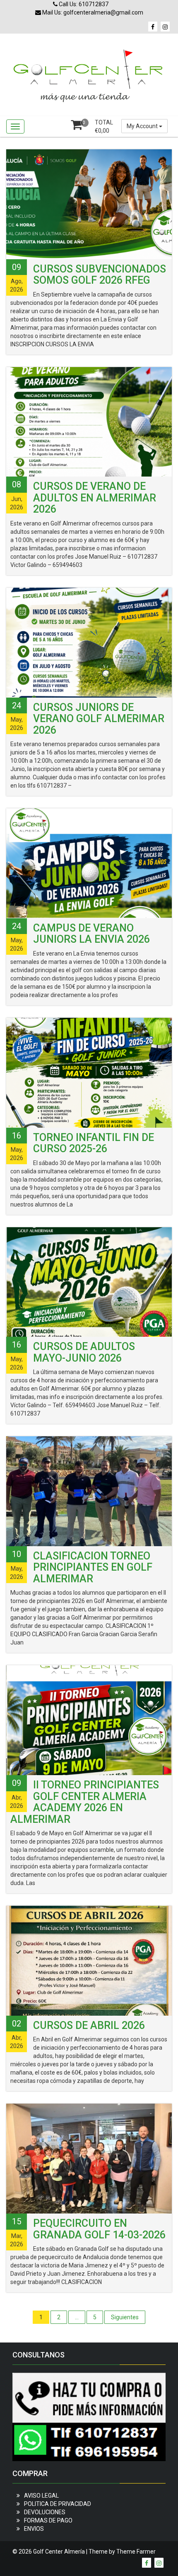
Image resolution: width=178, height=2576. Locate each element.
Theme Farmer (136, 2552)
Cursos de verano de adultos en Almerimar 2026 (95, 498)
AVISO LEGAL (41, 2496)
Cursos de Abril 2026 (89, 2025)
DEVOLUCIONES (45, 2512)
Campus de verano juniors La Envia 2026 (91, 934)
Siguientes (125, 2317)
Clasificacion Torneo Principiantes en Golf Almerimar (93, 1567)
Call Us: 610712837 (83, 4)
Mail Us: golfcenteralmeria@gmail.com (92, 12)
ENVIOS (34, 2529)
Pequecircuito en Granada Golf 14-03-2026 (99, 2229)
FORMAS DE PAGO (48, 2520)
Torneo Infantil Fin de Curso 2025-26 (94, 1143)
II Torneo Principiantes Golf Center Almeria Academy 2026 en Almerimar (85, 1802)
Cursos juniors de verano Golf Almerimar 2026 (99, 719)
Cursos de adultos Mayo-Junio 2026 (84, 1352)
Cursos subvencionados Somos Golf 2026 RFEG (100, 275)
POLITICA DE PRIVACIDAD (58, 2504)
